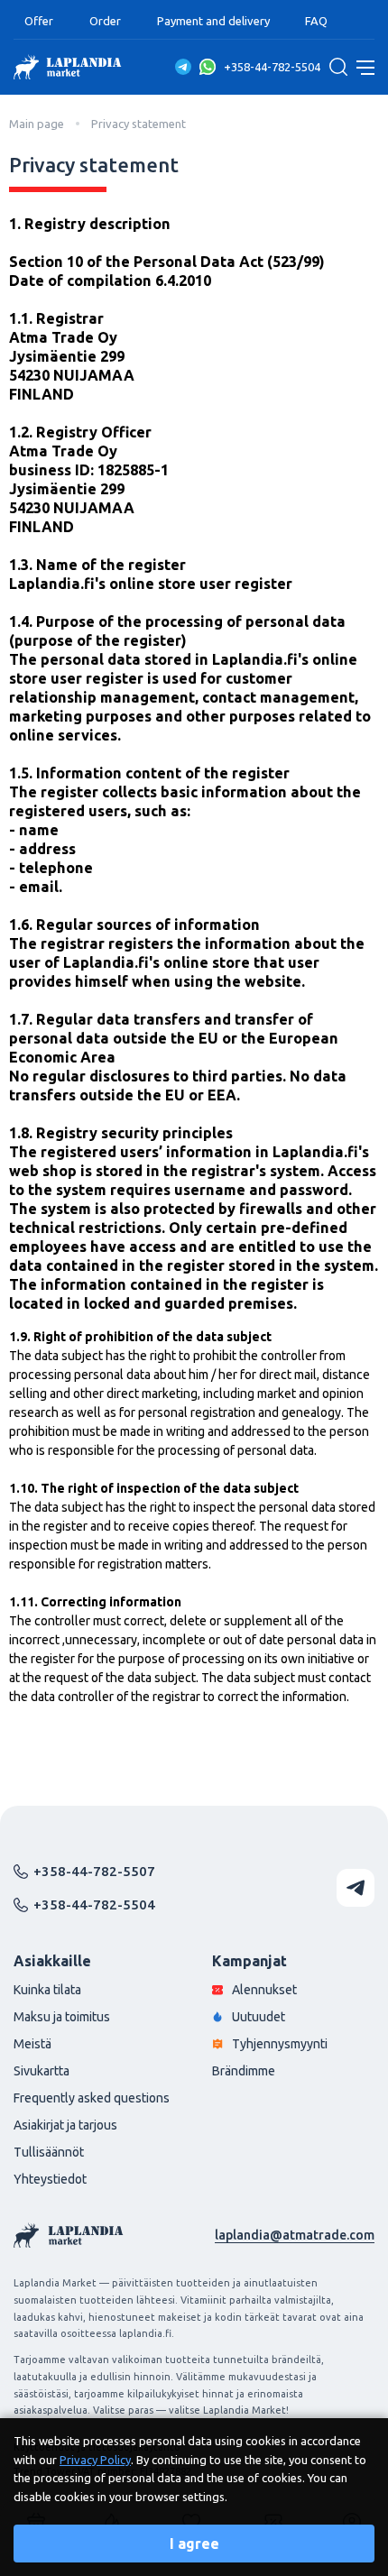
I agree (194, 2544)
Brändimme (244, 2071)
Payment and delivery (213, 21)
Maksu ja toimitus (62, 2017)
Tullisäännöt (49, 2152)
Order (105, 21)
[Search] (338, 67)
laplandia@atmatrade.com (295, 2235)
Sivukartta (42, 2071)
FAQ (316, 21)
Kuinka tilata (47, 1990)
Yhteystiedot (50, 2179)
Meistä (32, 2044)
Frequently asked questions (92, 2098)
